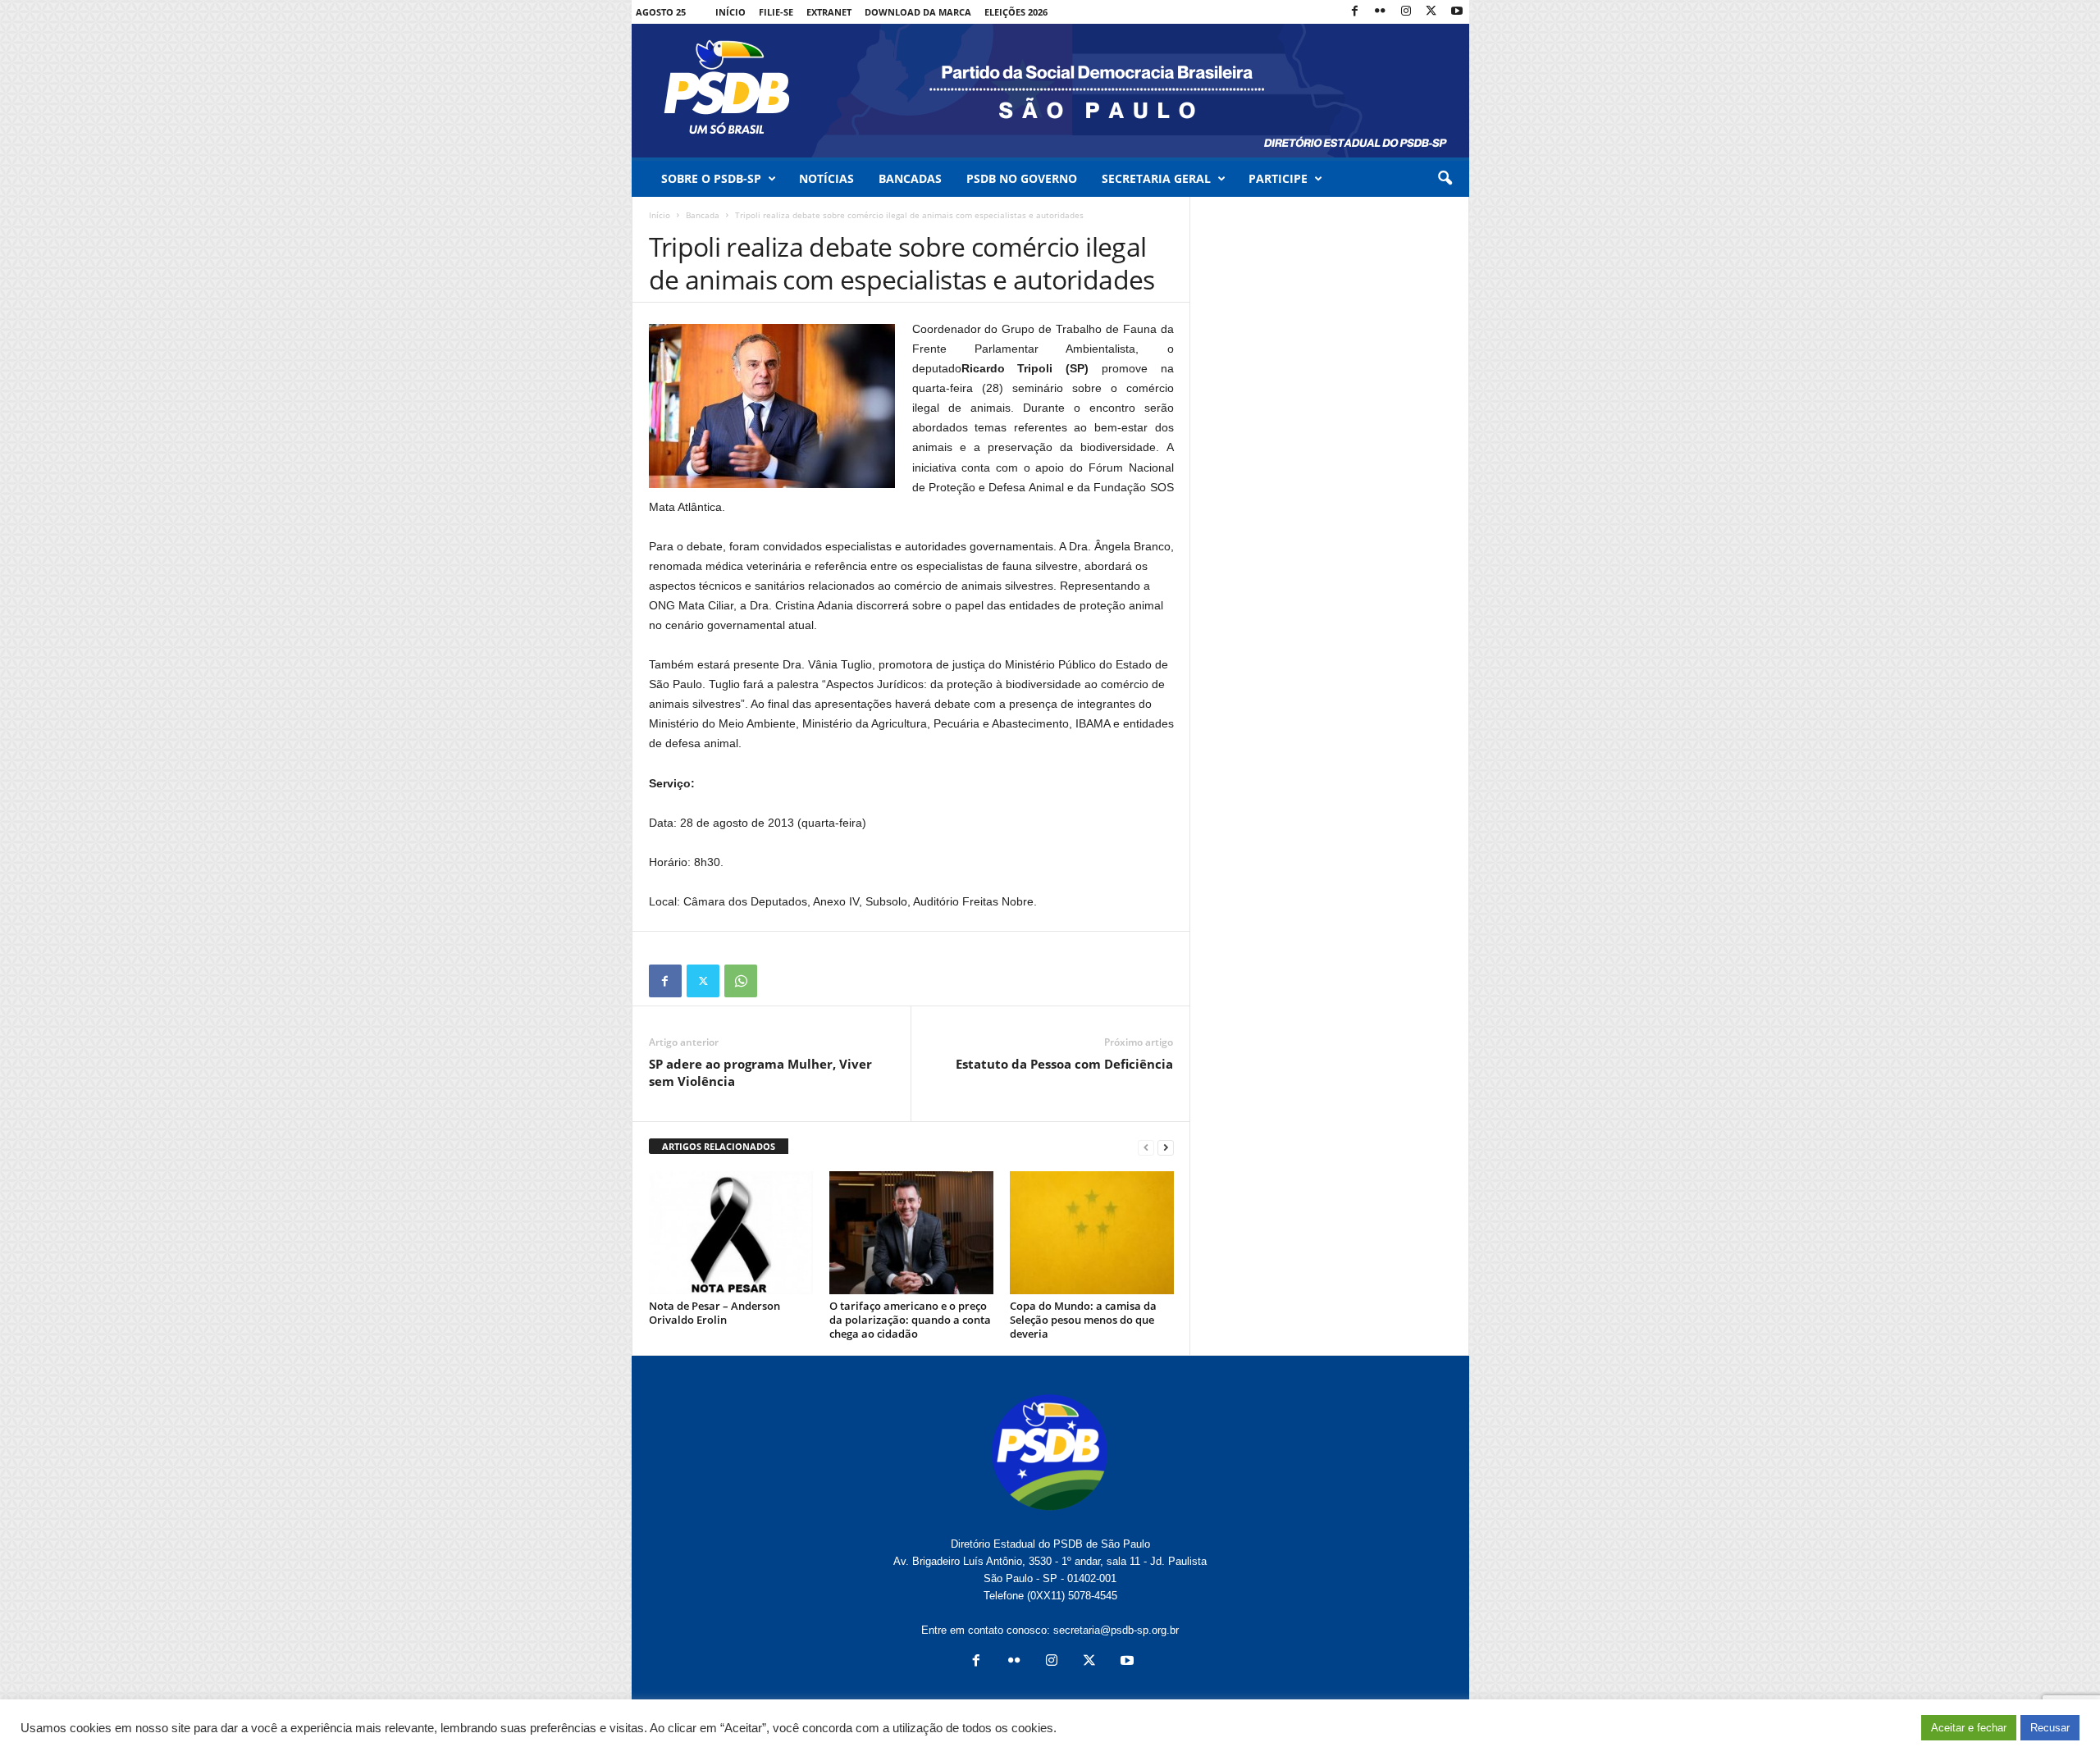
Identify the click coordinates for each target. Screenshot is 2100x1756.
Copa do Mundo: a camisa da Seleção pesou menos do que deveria (1083, 1320)
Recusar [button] (2050, 1728)
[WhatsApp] (741, 981)
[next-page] (1166, 1147)
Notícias (826, 178)
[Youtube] (1457, 12)
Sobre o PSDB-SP (711, 178)
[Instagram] (1406, 12)
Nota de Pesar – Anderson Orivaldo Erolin (714, 1313)
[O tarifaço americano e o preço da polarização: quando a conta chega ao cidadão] (911, 1233)
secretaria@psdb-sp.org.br (1116, 1630)
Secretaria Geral (1156, 178)
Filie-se (776, 12)
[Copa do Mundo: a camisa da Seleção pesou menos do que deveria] (1092, 1233)
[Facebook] (1355, 12)
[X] (1431, 12)
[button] (1445, 179)
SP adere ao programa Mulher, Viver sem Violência (760, 1072)
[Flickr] (1381, 12)
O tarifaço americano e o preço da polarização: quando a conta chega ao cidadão (910, 1320)
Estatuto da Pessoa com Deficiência (1064, 1064)
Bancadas (910, 178)
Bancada (703, 215)
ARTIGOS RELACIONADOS (719, 1146)
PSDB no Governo (1022, 178)
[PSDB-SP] (1050, 91)
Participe (1278, 178)
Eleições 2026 (1016, 12)
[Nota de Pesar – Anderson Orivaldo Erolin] (731, 1233)
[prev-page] (1146, 1147)
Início (730, 12)
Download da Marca (918, 12)
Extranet (829, 12)
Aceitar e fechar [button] (1969, 1728)
